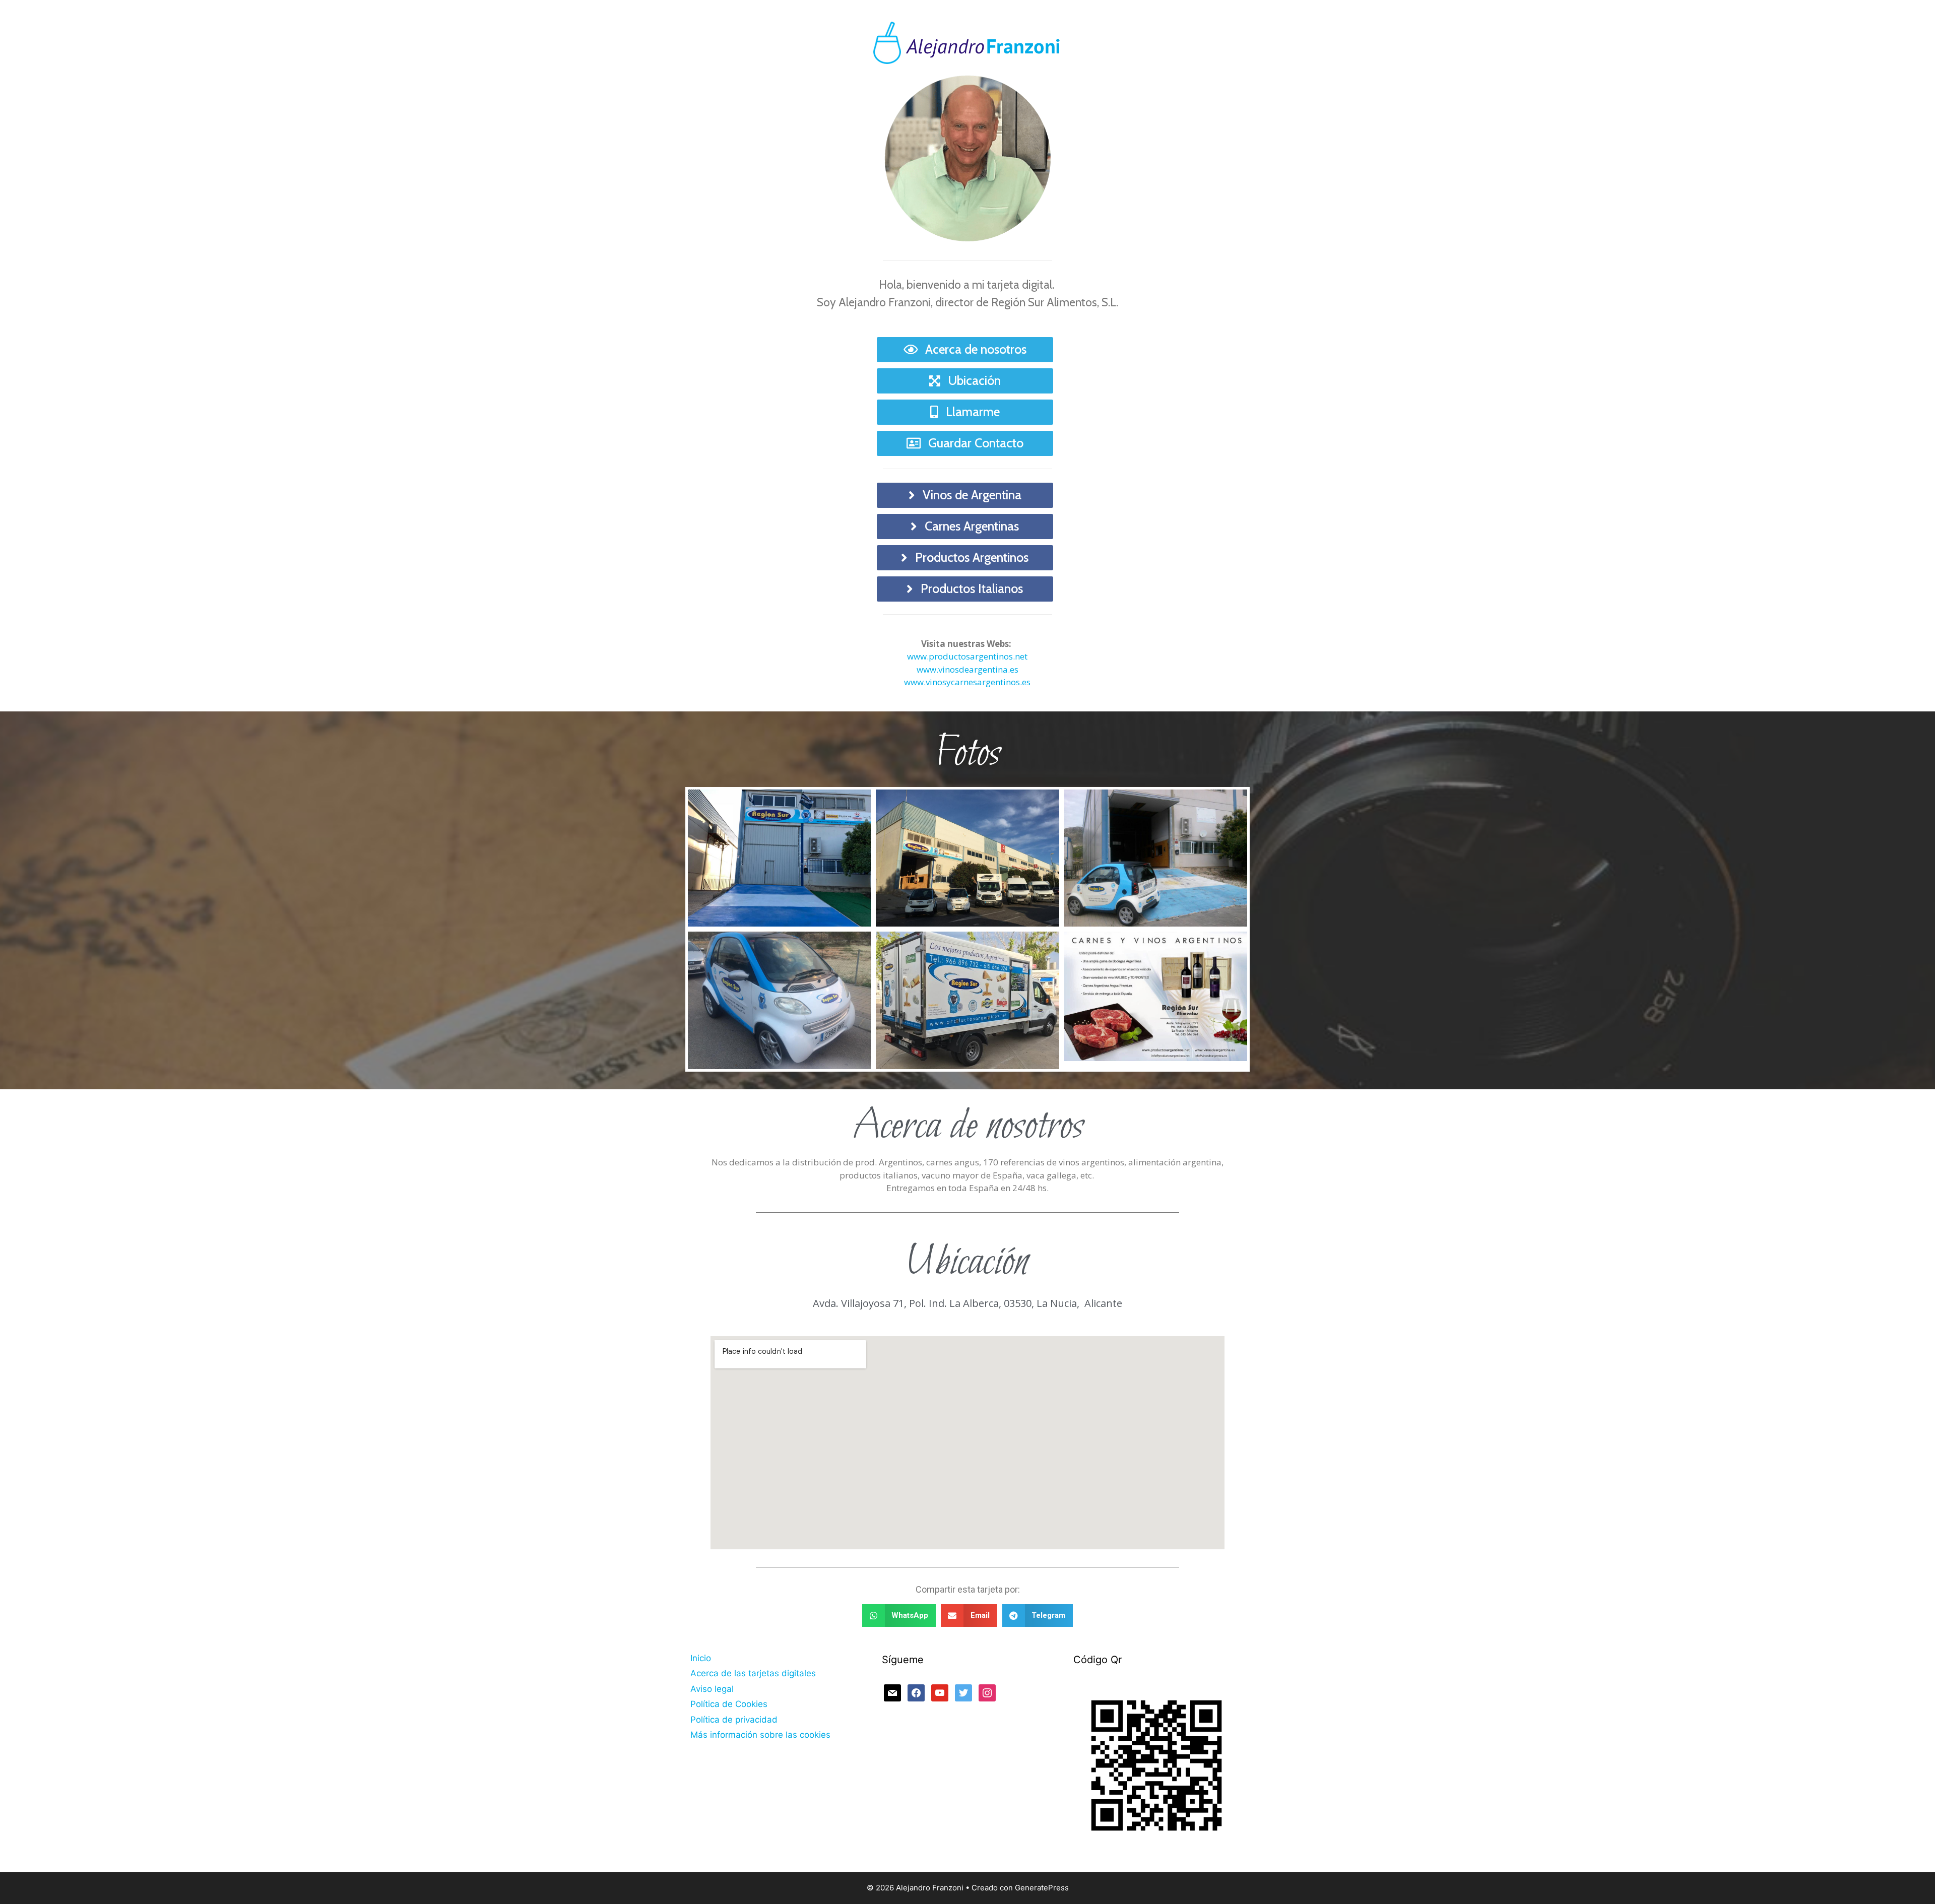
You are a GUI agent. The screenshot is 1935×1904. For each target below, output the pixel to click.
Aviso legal (712, 1689)
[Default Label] (892, 1692)
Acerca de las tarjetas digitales (753, 1673)
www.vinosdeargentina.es (967, 669)
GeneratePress (1042, 1888)
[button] (899, 1616)
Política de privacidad (734, 1720)
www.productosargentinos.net (967, 656)
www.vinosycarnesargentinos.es (967, 682)
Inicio (701, 1658)
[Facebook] (916, 1692)
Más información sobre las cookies (760, 1735)
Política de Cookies (729, 1704)
